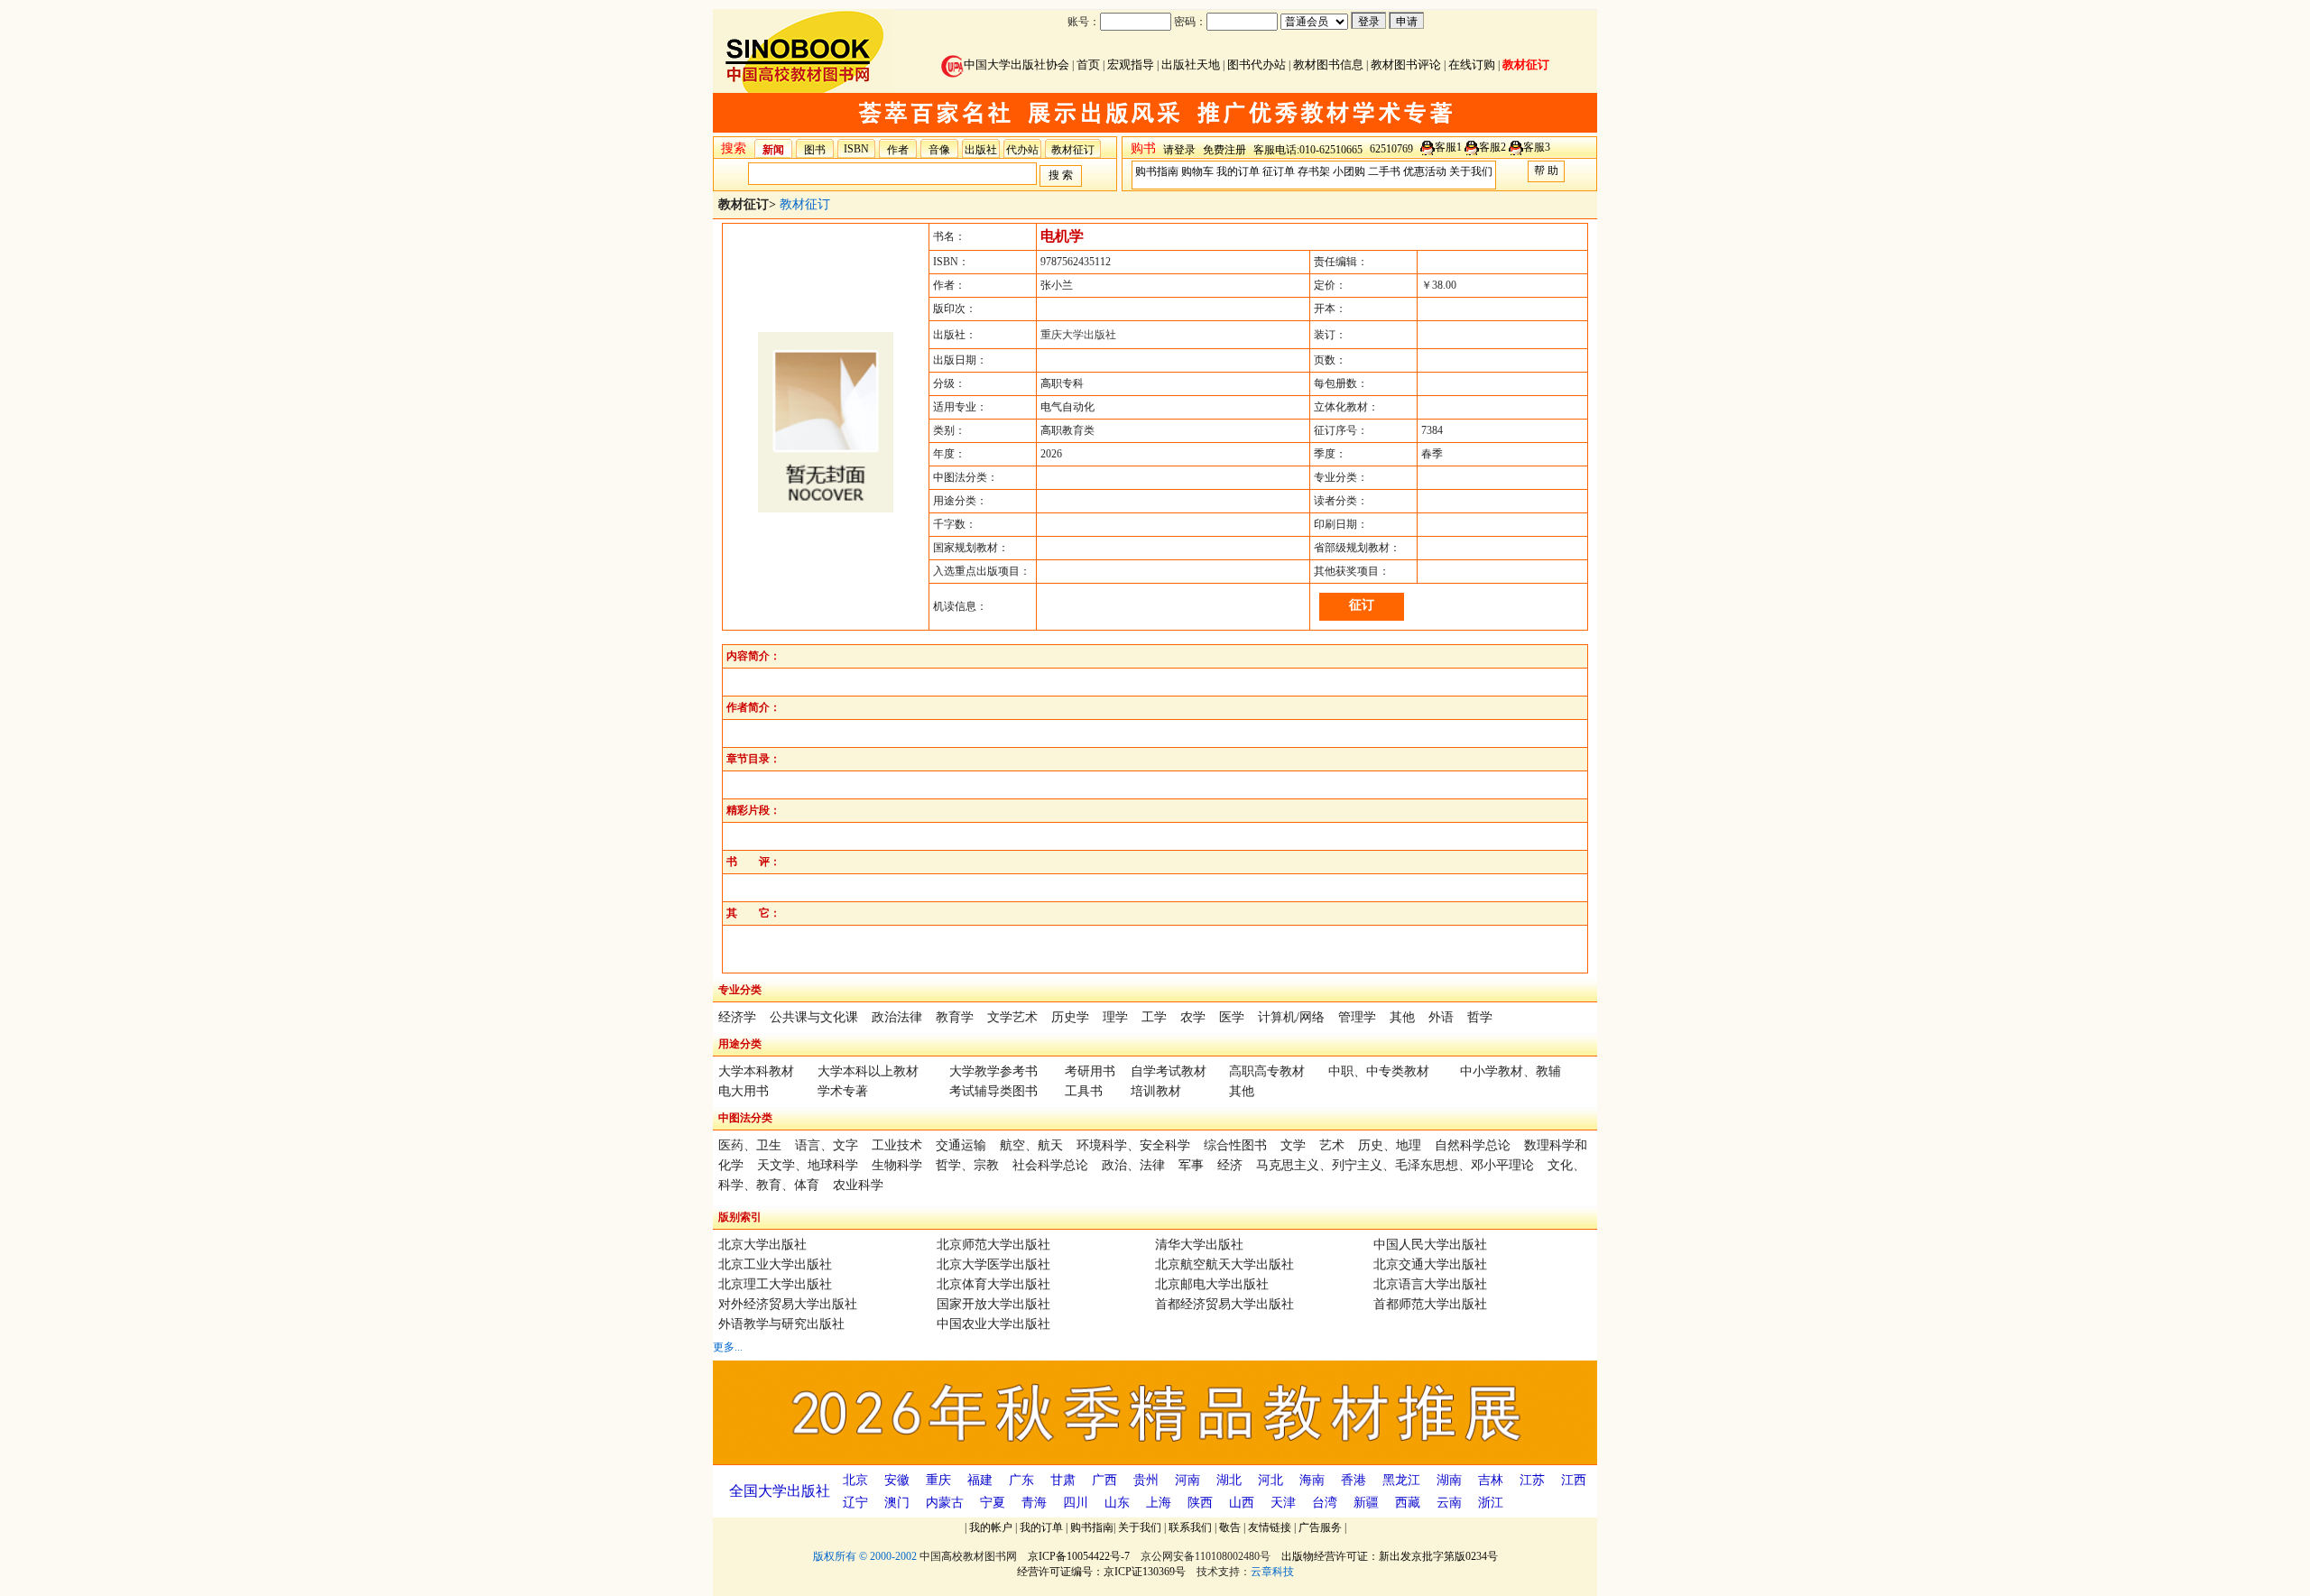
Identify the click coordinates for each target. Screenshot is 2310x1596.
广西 (1104, 1480)
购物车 (1197, 171)
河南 (1187, 1480)
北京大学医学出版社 (993, 1264)
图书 (815, 150)
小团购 (1349, 171)
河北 (1270, 1480)
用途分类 (740, 1044)
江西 (1574, 1480)
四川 (1076, 1503)
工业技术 (897, 1145)
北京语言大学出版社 (1430, 1284)
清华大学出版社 (1199, 1245)
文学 (1293, 1145)
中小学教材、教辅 (1511, 1071)
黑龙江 (1401, 1480)
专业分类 (740, 990)
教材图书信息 (1328, 65)
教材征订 (1526, 65)
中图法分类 (745, 1118)
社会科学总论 (1050, 1165)
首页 (1088, 65)
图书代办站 (1257, 65)
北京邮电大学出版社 (1212, 1284)
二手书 (1384, 171)
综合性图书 (1235, 1145)
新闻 (773, 150)
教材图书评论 (1406, 65)
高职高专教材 (1267, 1071)
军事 (1191, 1165)
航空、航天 (1031, 1145)
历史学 (1070, 1017)
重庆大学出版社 (1078, 335)
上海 (1159, 1503)
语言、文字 (827, 1145)
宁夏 (993, 1503)
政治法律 (897, 1017)
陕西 (1200, 1503)
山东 (1117, 1503)
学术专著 (843, 1091)
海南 (1312, 1480)
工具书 (1084, 1091)
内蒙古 (945, 1503)
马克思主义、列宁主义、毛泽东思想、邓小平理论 (1395, 1165)
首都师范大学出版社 (1430, 1304)
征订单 (1279, 171)
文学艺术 (1012, 1017)
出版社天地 (1191, 65)
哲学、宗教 (967, 1165)
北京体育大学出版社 (993, 1284)
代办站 (1022, 150)
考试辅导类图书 (993, 1091)
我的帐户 (991, 1527)
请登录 (1179, 150)
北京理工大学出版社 (775, 1284)
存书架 (1314, 171)
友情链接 (1270, 1527)
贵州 (1146, 1480)
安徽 (897, 1480)
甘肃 (1063, 1480)
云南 (1449, 1503)
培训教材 (1156, 1091)
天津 (1283, 1503)
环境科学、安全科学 (1133, 1145)
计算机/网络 (1291, 1017)
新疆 (1366, 1503)
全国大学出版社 (780, 1491)
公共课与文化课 (814, 1017)
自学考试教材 (1169, 1071)
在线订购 (1472, 65)
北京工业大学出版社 (775, 1264)
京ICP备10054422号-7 (1079, 1556)
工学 (1154, 1017)
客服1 (1448, 147)
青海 (1034, 1503)
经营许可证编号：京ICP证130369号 (1101, 1572)
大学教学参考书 (993, 1071)
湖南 (1449, 1480)
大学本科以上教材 (868, 1071)
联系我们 (1190, 1527)
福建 (980, 1480)
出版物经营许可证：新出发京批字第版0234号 (1390, 1556)
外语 (1441, 1017)
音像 (939, 150)
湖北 (1229, 1480)
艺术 (1332, 1145)
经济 (1230, 1165)
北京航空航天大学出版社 (1224, 1264)
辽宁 (855, 1503)
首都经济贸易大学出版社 (1224, 1304)
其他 (1402, 1017)
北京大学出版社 (762, 1245)
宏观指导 (1131, 65)
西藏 (1408, 1503)
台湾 (1325, 1503)
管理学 (1357, 1017)
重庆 (938, 1480)
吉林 (1491, 1480)
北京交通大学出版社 (1430, 1264)
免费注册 (1224, 150)
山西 (1242, 1503)
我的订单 (1238, 171)
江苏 (1532, 1480)
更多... (728, 1347)
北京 (855, 1480)
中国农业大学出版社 (993, 1324)
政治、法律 (1133, 1165)
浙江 (1491, 1503)
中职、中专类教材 (1379, 1071)
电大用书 (744, 1091)
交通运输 (961, 1145)
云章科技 (1272, 1572)
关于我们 (1471, 171)
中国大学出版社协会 (1016, 65)
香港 (1354, 1480)
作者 (898, 150)
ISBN (856, 149)
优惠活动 (1425, 171)
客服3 (1537, 147)
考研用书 (1090, 1071)
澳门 (897, 1503)
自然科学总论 (1473, 1145)
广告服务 (1320, 1527)
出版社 (981, 150)
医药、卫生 (750, 1145)
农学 (1193, 1017)
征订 (1362, 605)
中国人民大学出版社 (1430, 1245)
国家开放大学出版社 (993, 1304)
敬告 (1230, 1527)
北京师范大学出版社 (993, 1245)
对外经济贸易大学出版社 (788, 1304)
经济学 (737, 1017)
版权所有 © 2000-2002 (865, 1556)
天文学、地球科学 (808, 1165)
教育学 (955, 1017)
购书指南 (1157, 171)
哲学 (1480, 1017)
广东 (1021, 1480)
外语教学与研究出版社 (781, 1324)
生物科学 (897, 1165)
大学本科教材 (756, 1071)
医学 (1232, 1017)
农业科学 (858, 1185)
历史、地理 (1390, 1145)
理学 (1115, 1017)
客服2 (1492, 147)
